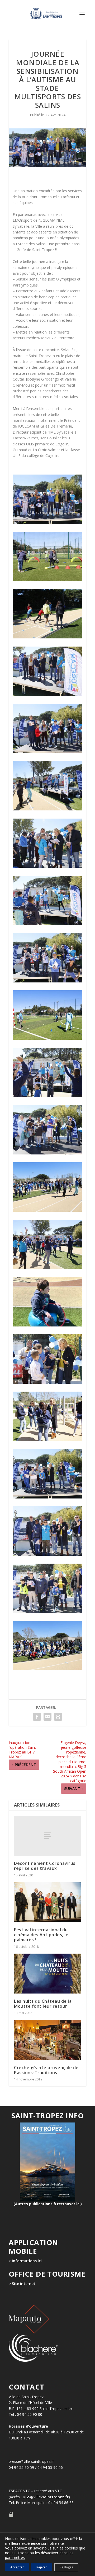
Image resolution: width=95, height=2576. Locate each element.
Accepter (17, 2567)
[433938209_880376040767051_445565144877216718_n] (48, 522)
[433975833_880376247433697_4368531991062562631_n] (48, 637)
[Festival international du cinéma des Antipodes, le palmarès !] (47, 1902)
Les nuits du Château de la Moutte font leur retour (43, 2004)
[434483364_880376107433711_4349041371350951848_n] (48, 1612)
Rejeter (42, 2567)
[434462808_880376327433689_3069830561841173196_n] (48, 1440)
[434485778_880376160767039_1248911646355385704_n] (48, 1669)
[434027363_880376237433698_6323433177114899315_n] (48, 981)
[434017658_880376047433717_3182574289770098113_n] (48, 866)
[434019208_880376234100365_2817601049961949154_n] (48, 924)
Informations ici (27, 2261)
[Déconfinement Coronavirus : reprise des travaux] (47, 1836)
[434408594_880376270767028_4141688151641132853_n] (48, 1153)
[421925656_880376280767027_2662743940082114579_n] (48, 1382)
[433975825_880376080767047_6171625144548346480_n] (48, 809)
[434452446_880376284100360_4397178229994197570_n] (48, 1268)
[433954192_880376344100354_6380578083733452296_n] (48, 752)
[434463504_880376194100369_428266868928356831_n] (48, 1554)
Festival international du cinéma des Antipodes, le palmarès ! (41, 1935)
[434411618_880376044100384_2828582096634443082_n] (48, 1210)
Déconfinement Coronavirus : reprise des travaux (46, 1866)
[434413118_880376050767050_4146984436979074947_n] (48, 580)
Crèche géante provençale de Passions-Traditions (46, 2070)
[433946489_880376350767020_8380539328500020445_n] (48, 1325)
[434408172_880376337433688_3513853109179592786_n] (48, 1096)
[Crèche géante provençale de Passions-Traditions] (47, 2040)
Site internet (23, 2284)
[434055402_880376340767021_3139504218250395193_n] (48, 1038)
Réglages (66, 2567)
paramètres (15, 2558)
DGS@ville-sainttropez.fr (46, 2497)
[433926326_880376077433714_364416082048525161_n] (48, 694)
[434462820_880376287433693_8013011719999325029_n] (48, 1497)
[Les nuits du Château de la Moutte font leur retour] (47, 1974)
